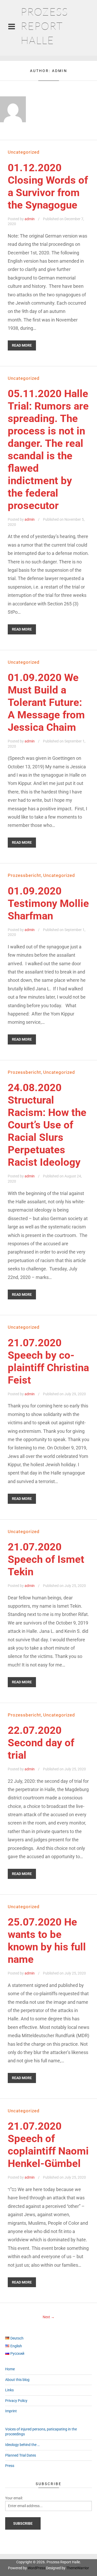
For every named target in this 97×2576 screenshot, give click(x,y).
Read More (22, 345)
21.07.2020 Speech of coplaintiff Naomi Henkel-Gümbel (48, 2145)
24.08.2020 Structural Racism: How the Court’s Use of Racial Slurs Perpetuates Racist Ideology (47, 1125)
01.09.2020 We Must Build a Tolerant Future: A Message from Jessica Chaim (46, 702)
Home (10, 2369)
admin (30, 219)
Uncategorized (24, 152)
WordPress (36, 2568)
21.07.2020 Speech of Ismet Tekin (46, 1559)
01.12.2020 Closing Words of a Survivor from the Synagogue (48, 186)
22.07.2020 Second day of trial (41, 1743)
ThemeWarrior (78, 2568)
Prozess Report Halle (44, 26)
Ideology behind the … (22, 2445)
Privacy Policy (16, 2401)
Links (9, 2390)
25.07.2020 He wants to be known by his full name (47, 1941)
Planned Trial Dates (21, 2455)
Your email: (14, 2498)
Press (10, 2466)
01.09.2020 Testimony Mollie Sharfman (48, 903)
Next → (49, 2317)
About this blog (17, 2380)
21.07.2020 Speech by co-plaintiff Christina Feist (48, 1361)
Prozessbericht (24, 875)
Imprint (11, 2411)
